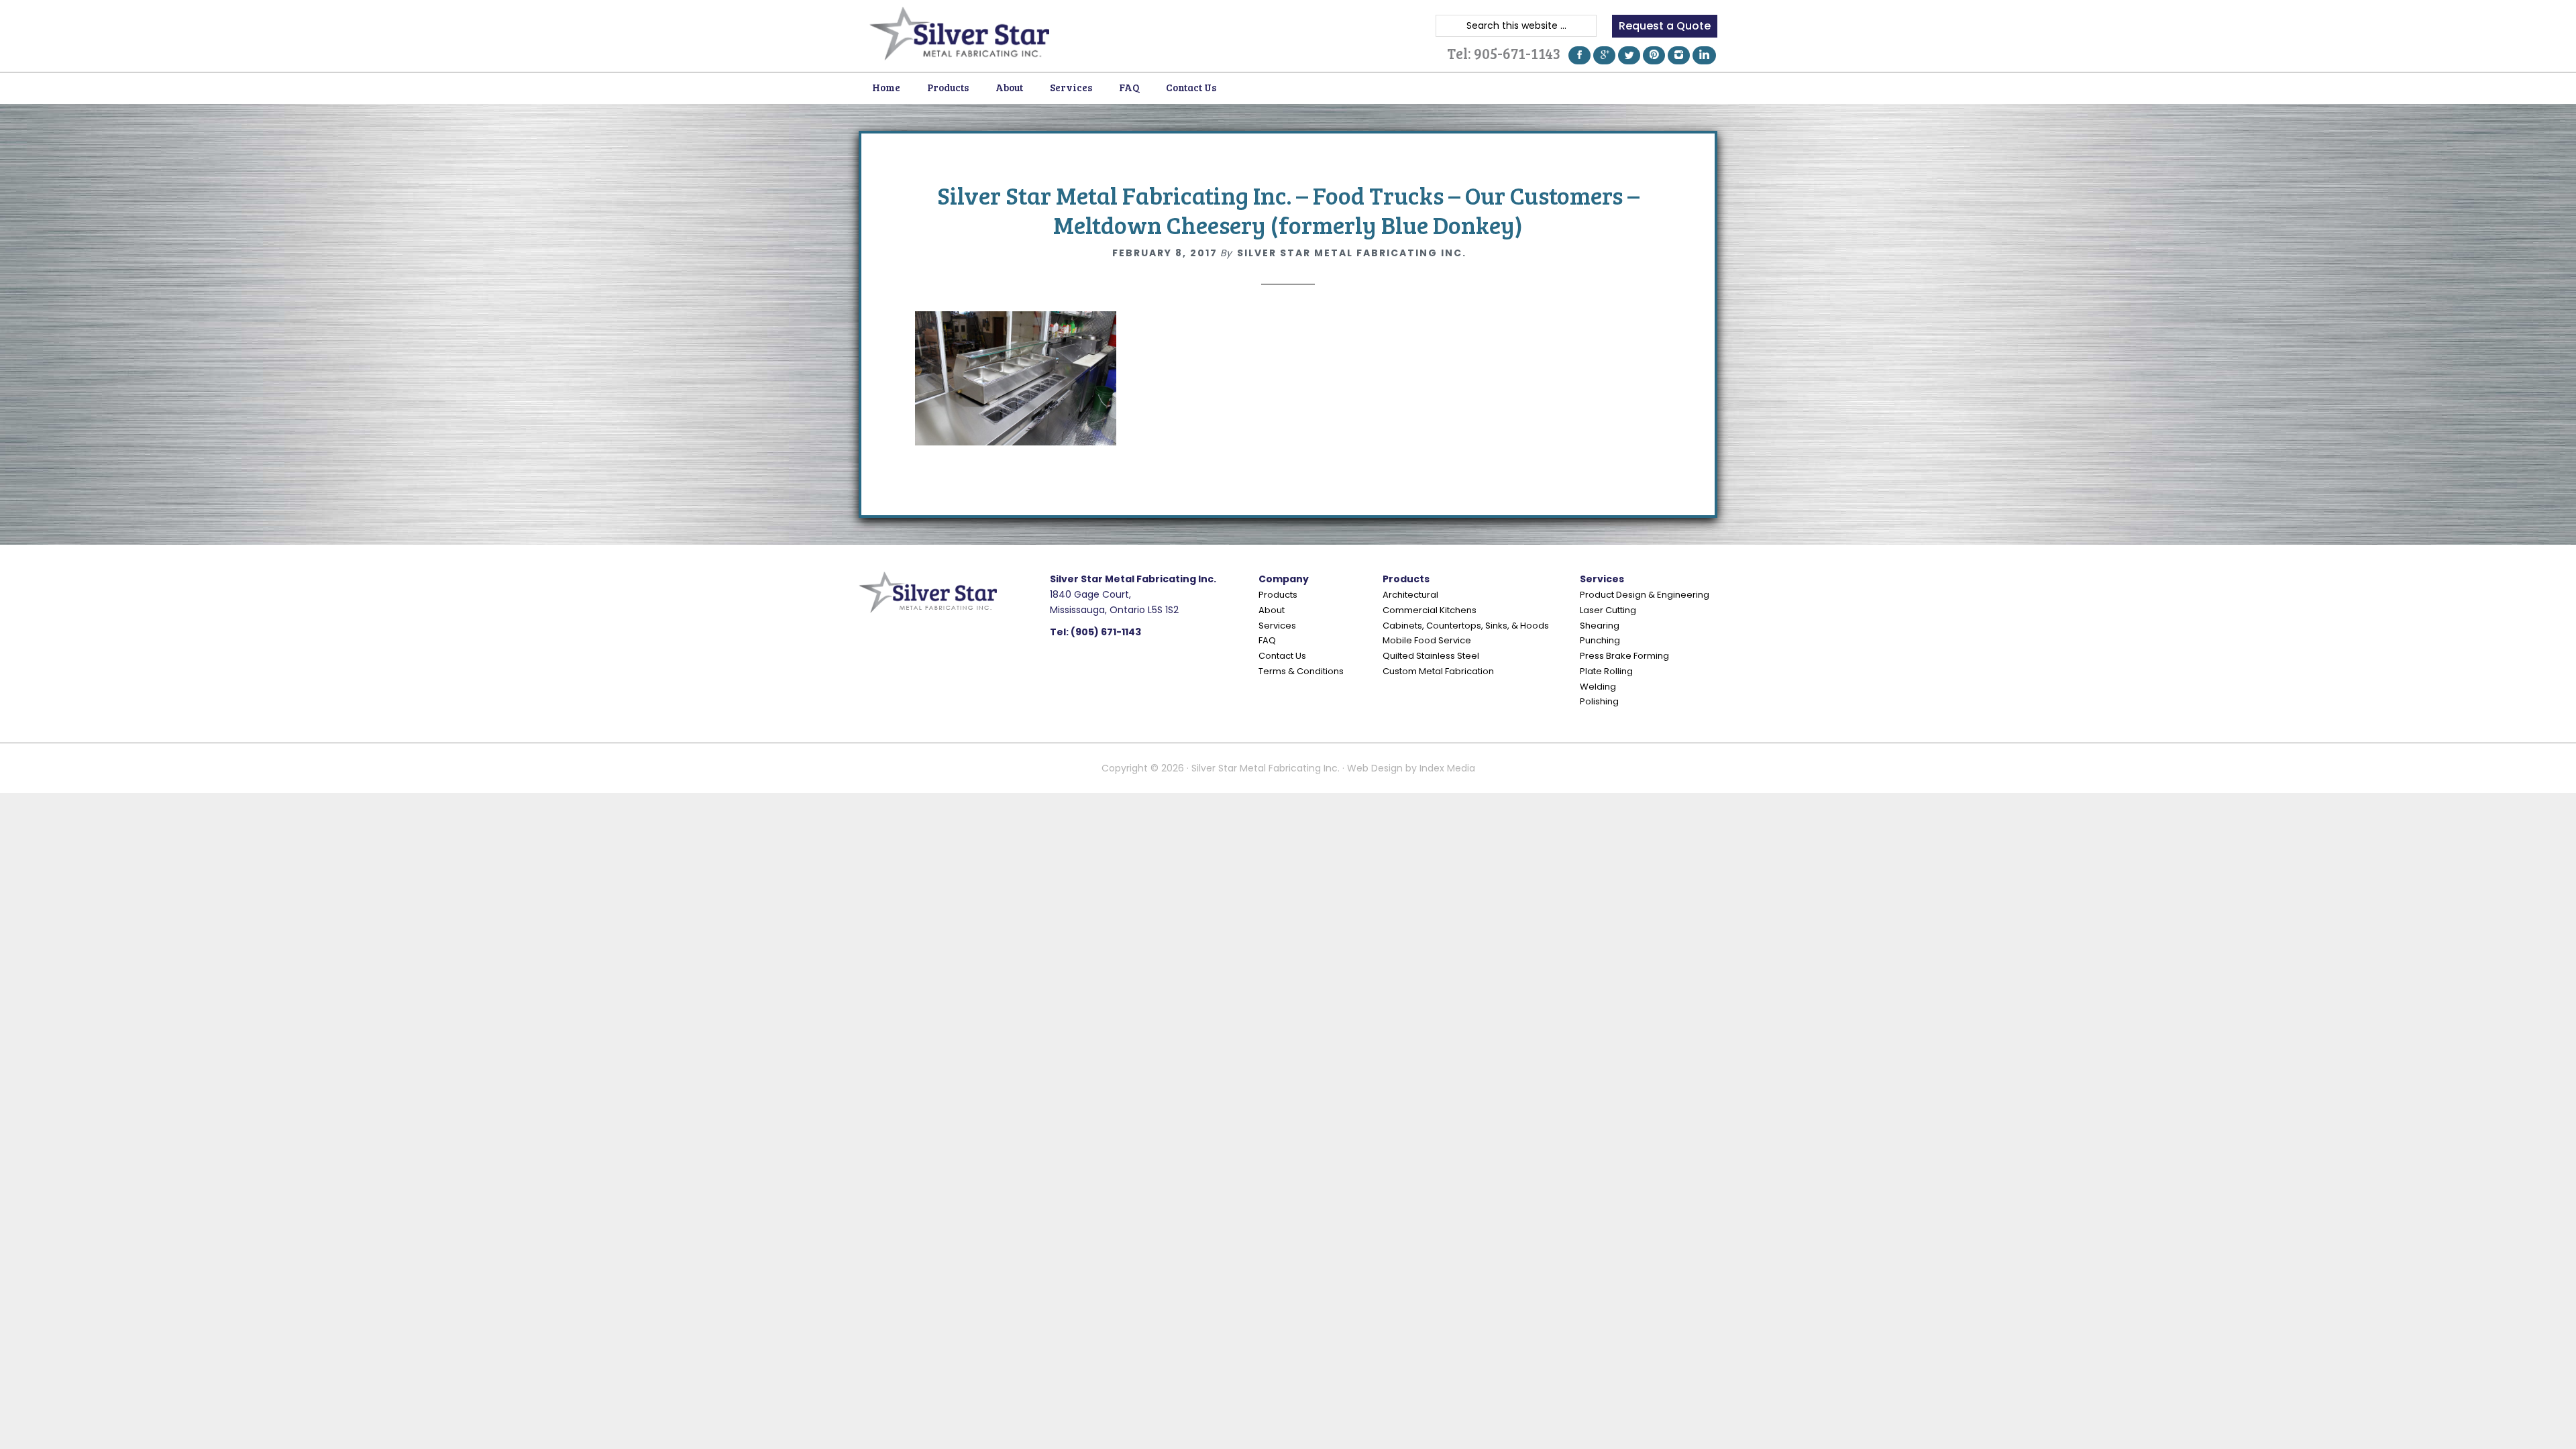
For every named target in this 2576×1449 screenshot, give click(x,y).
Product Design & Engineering (1645, 595)
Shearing (1600, 626)
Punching (1600, 640)
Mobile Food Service (1427, 640)
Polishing (1599, 701)
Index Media (1447, 768)
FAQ (1267, 640)
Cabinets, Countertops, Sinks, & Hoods (1466, 626)
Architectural (1410, 595)
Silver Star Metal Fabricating (959, 34)
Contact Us (1282, 656)
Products (1278, 595)
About (1272, 610)
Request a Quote (1665, 26)
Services (1277, 626)
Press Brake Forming (1624, 656)
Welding (1598, 687)
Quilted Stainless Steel (1431, 656)
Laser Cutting (1608, 610)
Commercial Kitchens (1430, 610)
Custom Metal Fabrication (1438, 671)
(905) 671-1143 (1106, 632)
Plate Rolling (1606, 671)
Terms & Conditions (1301, 671)
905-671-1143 (1517, 53)
